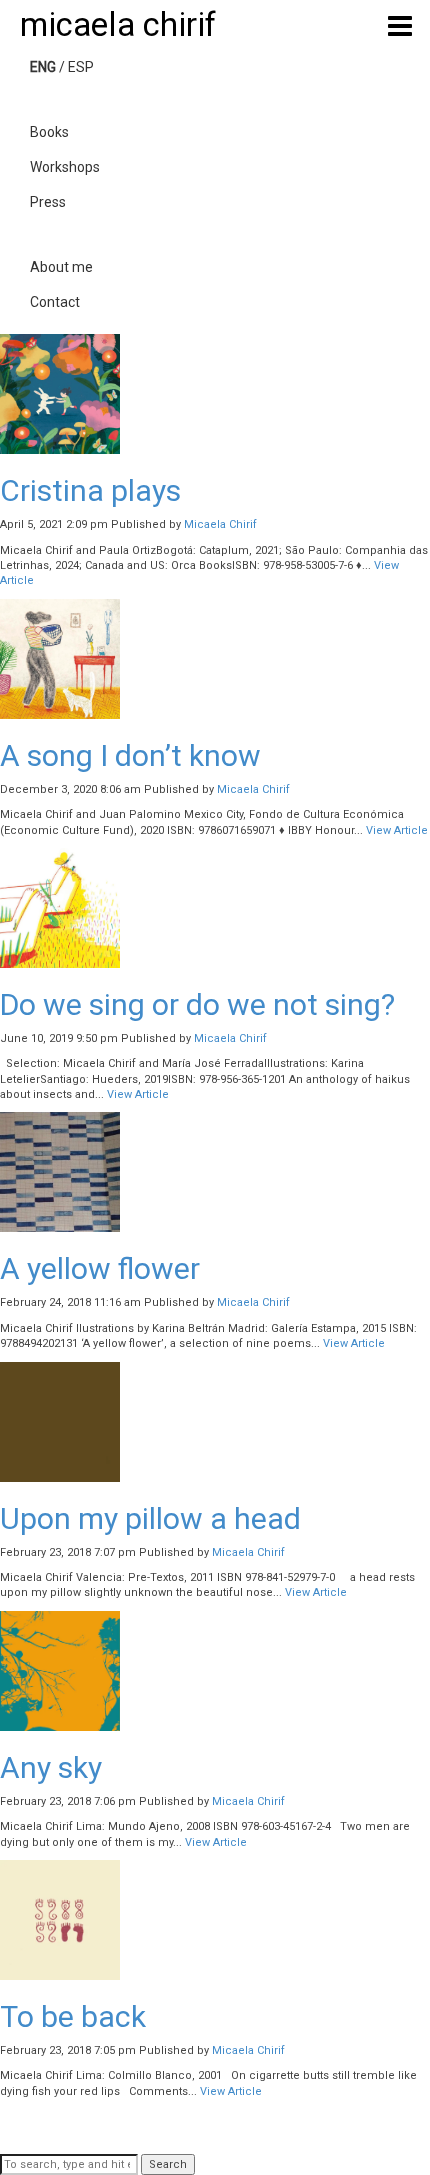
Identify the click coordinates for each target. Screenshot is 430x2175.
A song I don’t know (130, 755)
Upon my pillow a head (150, 1518)
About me (61, 267)
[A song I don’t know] (60, 658)
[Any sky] (60, 1670)
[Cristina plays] (60, 393)
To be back (73, 2016)
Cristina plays (90, 490)
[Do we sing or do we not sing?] (60, 907)
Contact (55, 302)
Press (48, 202)
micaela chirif (118, 24)
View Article (397, 830)
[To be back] (60, 1919)
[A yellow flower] (60, 1171)
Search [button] (168, 2164)
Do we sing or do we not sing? (197, 1004)
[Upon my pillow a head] (60, 1421)
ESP (81, 67)
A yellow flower (100, 1268)
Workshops (65, 167)
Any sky (51, 1767)
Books (49, 132)
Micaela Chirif (220, 524)
